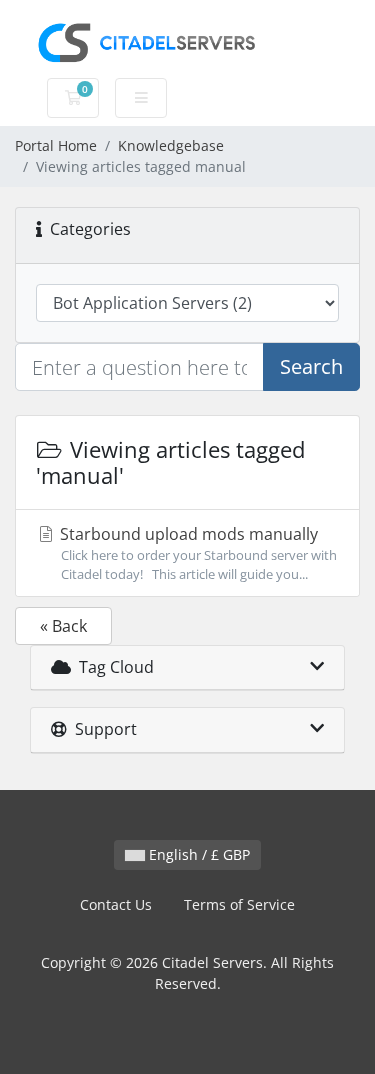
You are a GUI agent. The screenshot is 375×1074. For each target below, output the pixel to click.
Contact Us (116, 904)
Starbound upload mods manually (196, 553)
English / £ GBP (197, 854)
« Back (63, 626)
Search (311, 366)
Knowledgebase (171, 145)
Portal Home (56, 145)
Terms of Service (239, 904)
